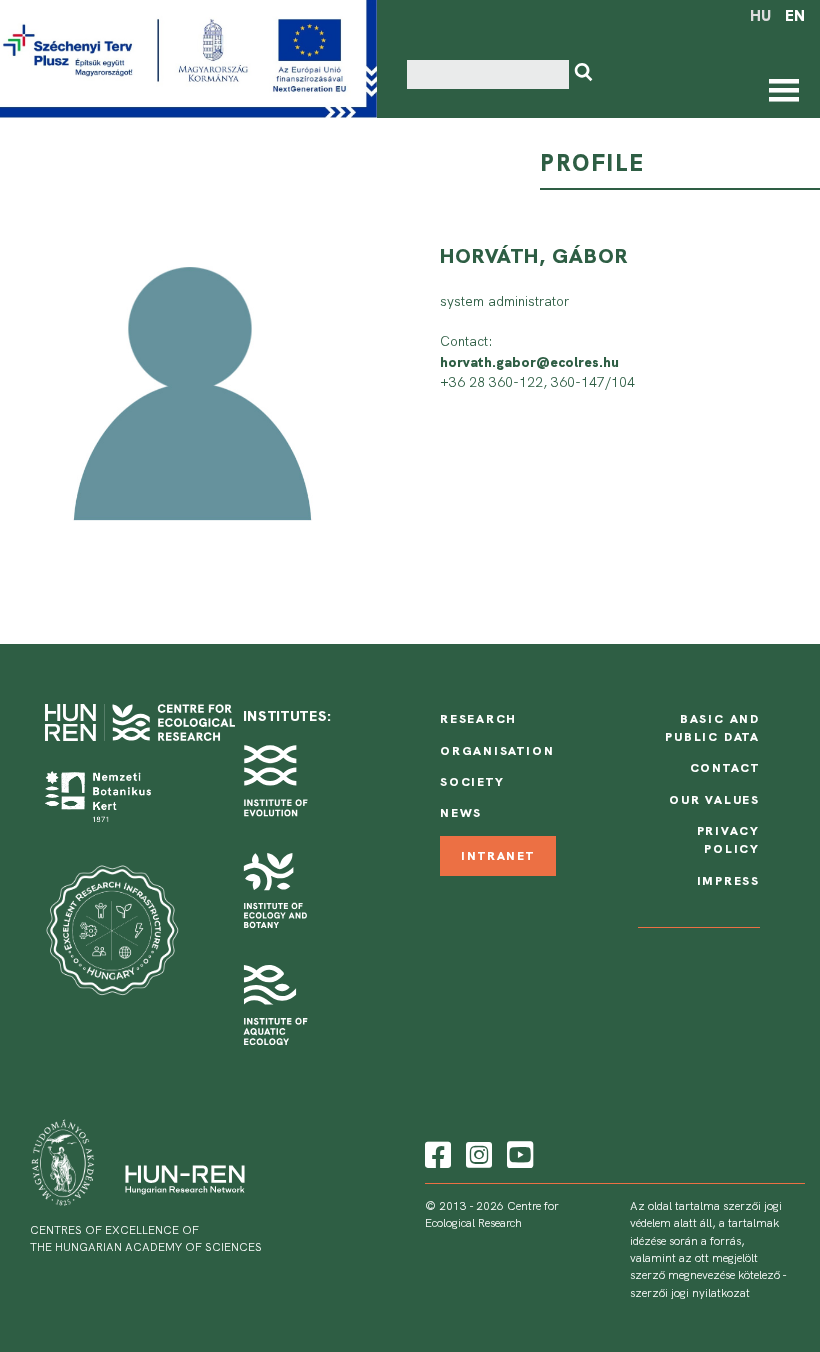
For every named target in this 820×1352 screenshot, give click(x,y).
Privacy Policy (729, 840)
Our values (714, 800)
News (461, 813)
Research (478, 719)
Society (472, 782)
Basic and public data (712, 728)
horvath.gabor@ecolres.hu (529, 362)
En (795, 16)
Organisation (497, 751)
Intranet (497, 856)
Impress (729, 881)
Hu (760, 16)
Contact (725, 768)
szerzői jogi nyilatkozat (690, 1293)
